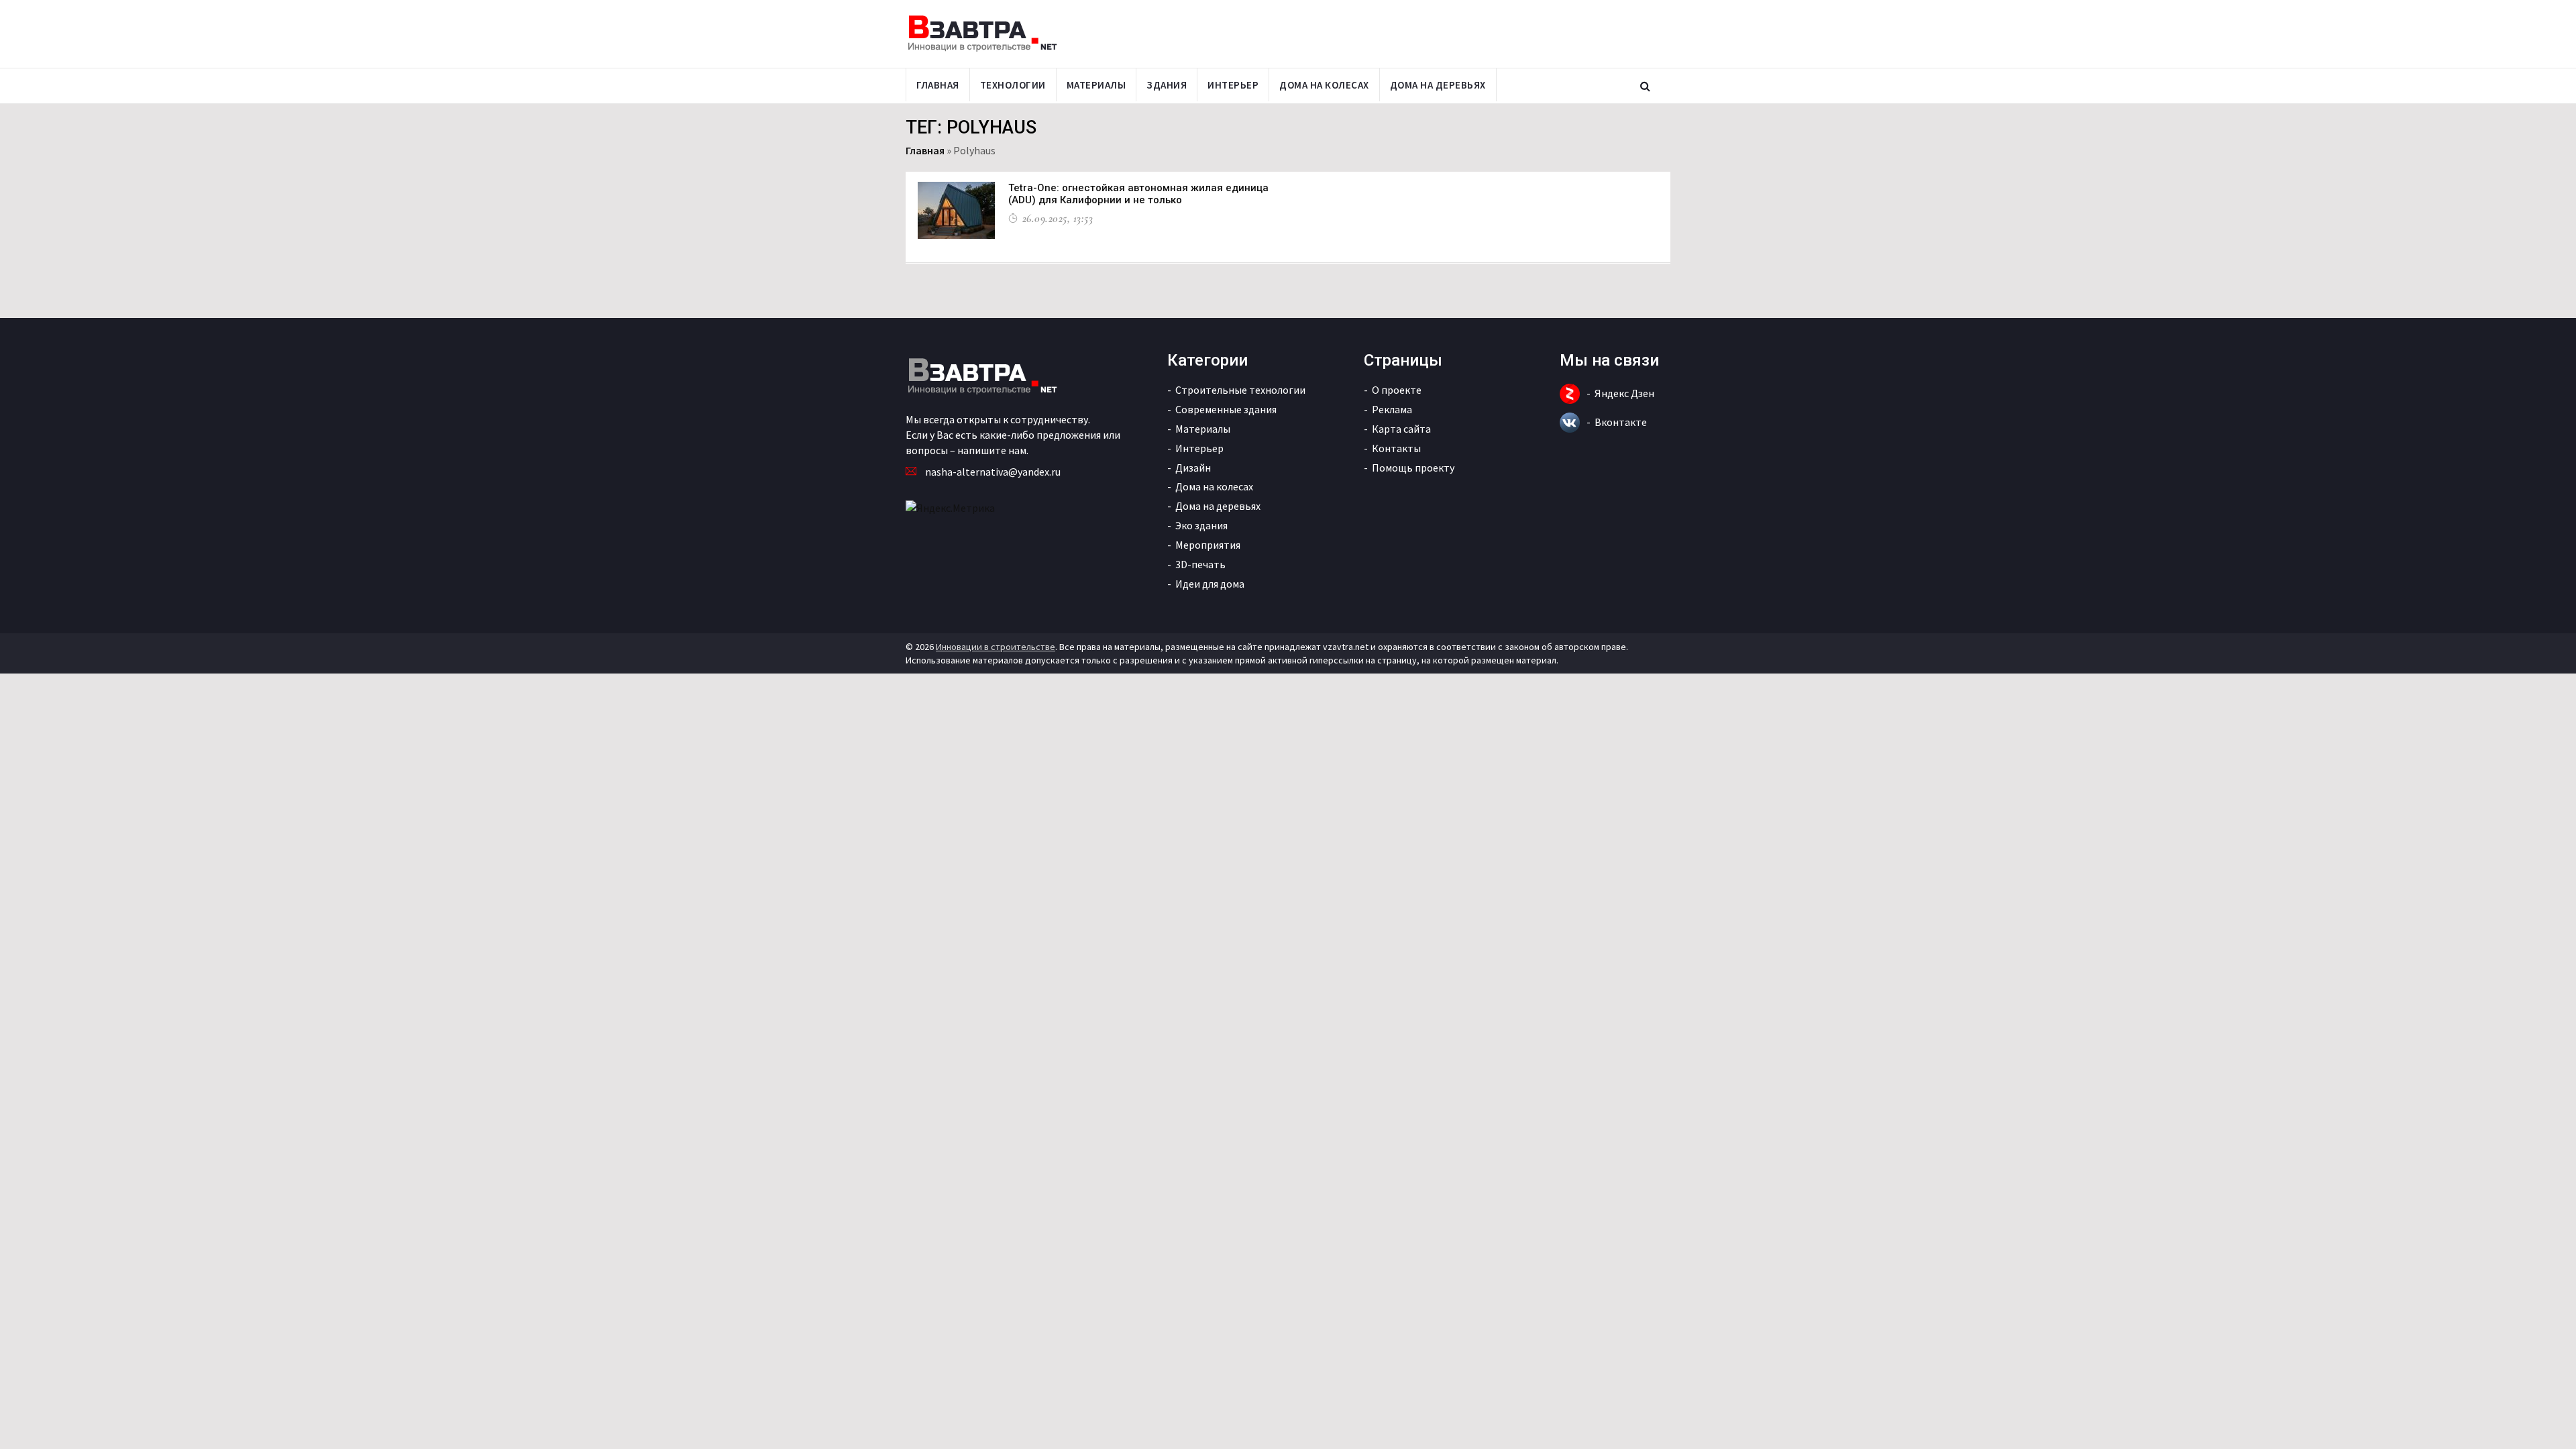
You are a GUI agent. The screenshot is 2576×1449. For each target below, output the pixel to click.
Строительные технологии (1240, 390)
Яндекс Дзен (1624, 393)
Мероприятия (1208, 545)
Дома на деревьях (1438, 85)
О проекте (1397, 390)
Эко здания (1201, 525)
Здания (1167, 85)
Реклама (1392, 409)
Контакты (1396, 448)
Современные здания (1226, 409)
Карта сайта (1401, 429)
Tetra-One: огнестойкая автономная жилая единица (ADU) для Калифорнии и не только (1138, 194)
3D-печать (1200, 564)
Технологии (1013, 85)
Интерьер (1233, 85)
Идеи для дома (1210, 584)
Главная (938, 85)
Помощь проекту (1413, 468)
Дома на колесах (1324, 85)
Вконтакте (1621, 422)
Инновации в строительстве (996, 647)
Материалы (1096, 85)
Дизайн (1193, 468)
